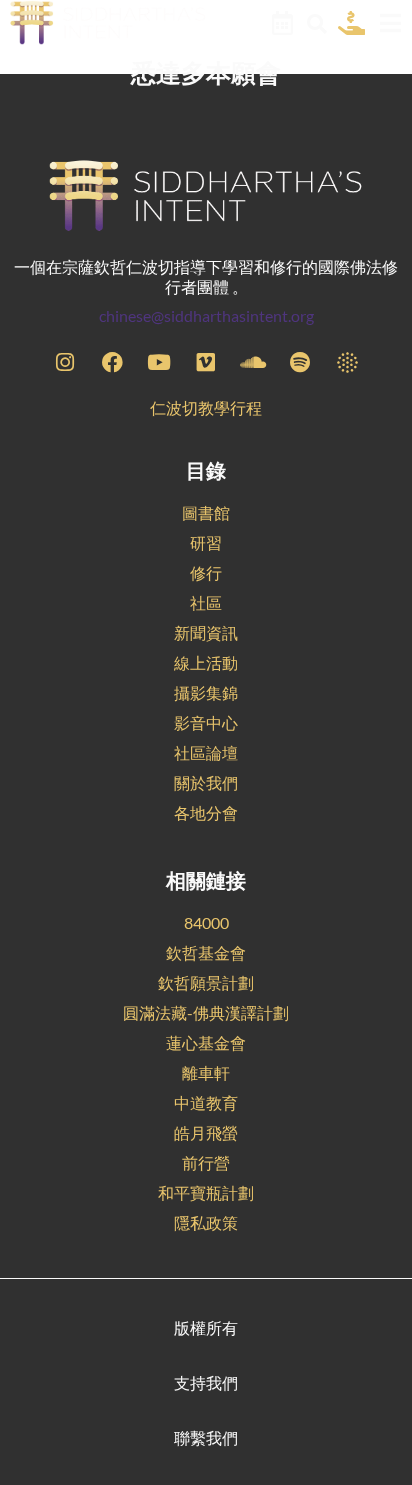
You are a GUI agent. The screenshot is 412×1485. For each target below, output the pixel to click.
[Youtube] (159, 362)
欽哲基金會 (206, 952)
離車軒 (206, 1072)
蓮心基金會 (206, 1042)
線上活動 (206, 662)
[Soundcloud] (253, 362)
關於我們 (206, 782)
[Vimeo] (206, 362)
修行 (206, 572)
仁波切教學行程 (206, 407)
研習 (206, 542)
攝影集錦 (206, 692)
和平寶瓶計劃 (206, 1192)
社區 (206, 602)
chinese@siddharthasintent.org (206, 315)
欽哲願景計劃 (206, 982)
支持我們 (206, 1382)
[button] (316, 24)
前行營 (206, 1162)
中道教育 (206, 1102)
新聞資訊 (206, 632)
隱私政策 (206, 1222)
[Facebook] (112, 362)
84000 (206, 922)
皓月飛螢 (206, 1132)
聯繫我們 (206, 1437)
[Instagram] (65, 362)
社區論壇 (206, 752)
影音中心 (206, 722)
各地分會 (206, 812)
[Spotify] (300, 362)
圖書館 (206, 512)
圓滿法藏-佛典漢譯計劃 (206, 1012)
